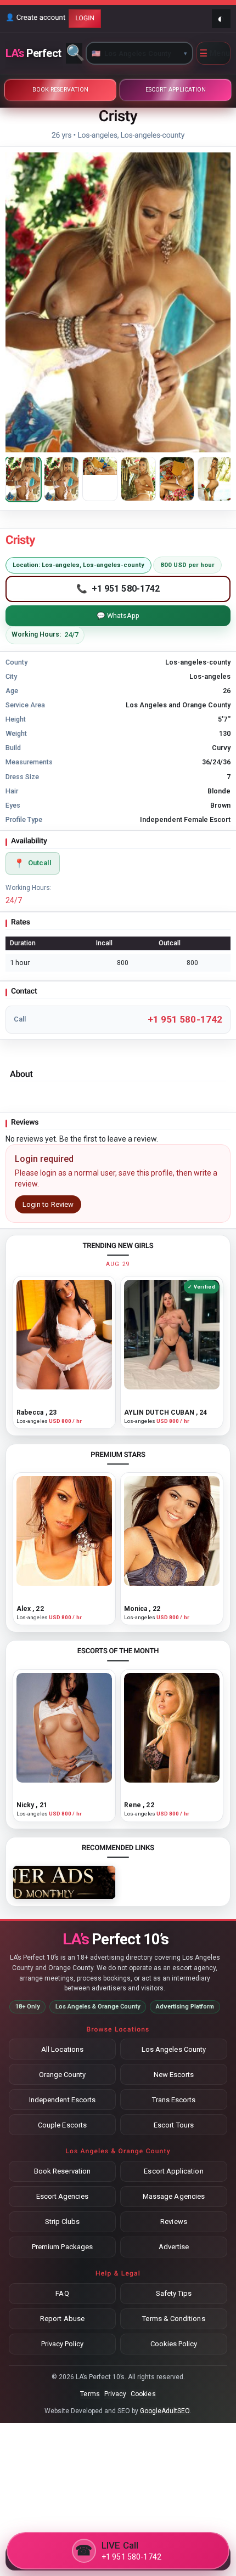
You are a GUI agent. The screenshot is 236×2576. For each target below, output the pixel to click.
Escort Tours (174, 2125)
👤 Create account (35, 18)
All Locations (62, 2049)
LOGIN (85, 18)
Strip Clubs (63, 2222)
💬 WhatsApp (118, 615)
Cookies (143, 2394)
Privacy (115, 2394)
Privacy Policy (63, 2344)
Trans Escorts (174, 2100)
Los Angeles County (174, 2049)
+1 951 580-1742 (185, 1019)
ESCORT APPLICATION (176, 90)
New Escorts (174, 2075)
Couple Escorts (62, 2125)
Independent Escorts (62, 2100)
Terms (90, 2394)
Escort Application (173, 2171)
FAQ (62, 2293)
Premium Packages (62, 2247)
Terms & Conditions (173, 2319)
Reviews (173, 2222)
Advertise (174, 2247)
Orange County (63, 2075)
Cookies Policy (174, 2344)
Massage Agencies (174, 2196)
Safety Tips (174, 2293)
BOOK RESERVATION (60, 90)
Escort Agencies (63, 2196)
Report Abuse (62, 2319)
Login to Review (48, 1204)
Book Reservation (62, 2171)
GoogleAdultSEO (165, 2411)
